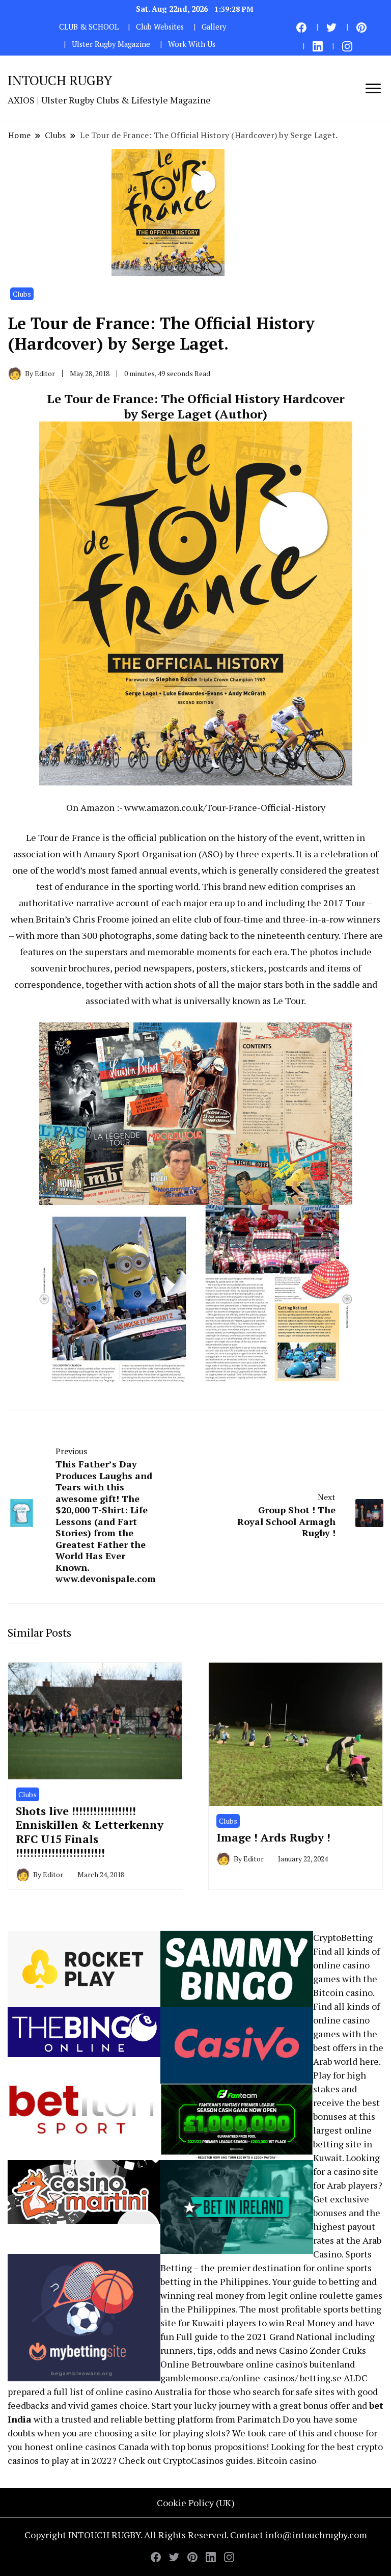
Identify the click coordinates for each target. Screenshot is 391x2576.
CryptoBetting (343, 1937)
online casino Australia (144, 2391)
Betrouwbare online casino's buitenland (273, 2364)
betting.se (321, 2378)
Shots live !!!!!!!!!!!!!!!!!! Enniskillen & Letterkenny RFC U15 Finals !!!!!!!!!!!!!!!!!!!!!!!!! (90, 1832)
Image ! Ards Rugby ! (273, 1837)
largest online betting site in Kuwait (343, 2144)
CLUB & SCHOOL (89, 27)
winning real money (202, 2295)
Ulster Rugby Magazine (111, 44)
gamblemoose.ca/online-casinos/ (229, 2378)
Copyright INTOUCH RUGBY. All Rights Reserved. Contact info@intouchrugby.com (196, 2535)
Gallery (214, 27)
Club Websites (160, 27)
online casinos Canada (102, 2447)
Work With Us (192, 44)
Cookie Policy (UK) (196, 2503)
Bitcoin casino (343, 1992)
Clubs (22, 294)
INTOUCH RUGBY (60, 80)
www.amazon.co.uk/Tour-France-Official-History (225, 807)
